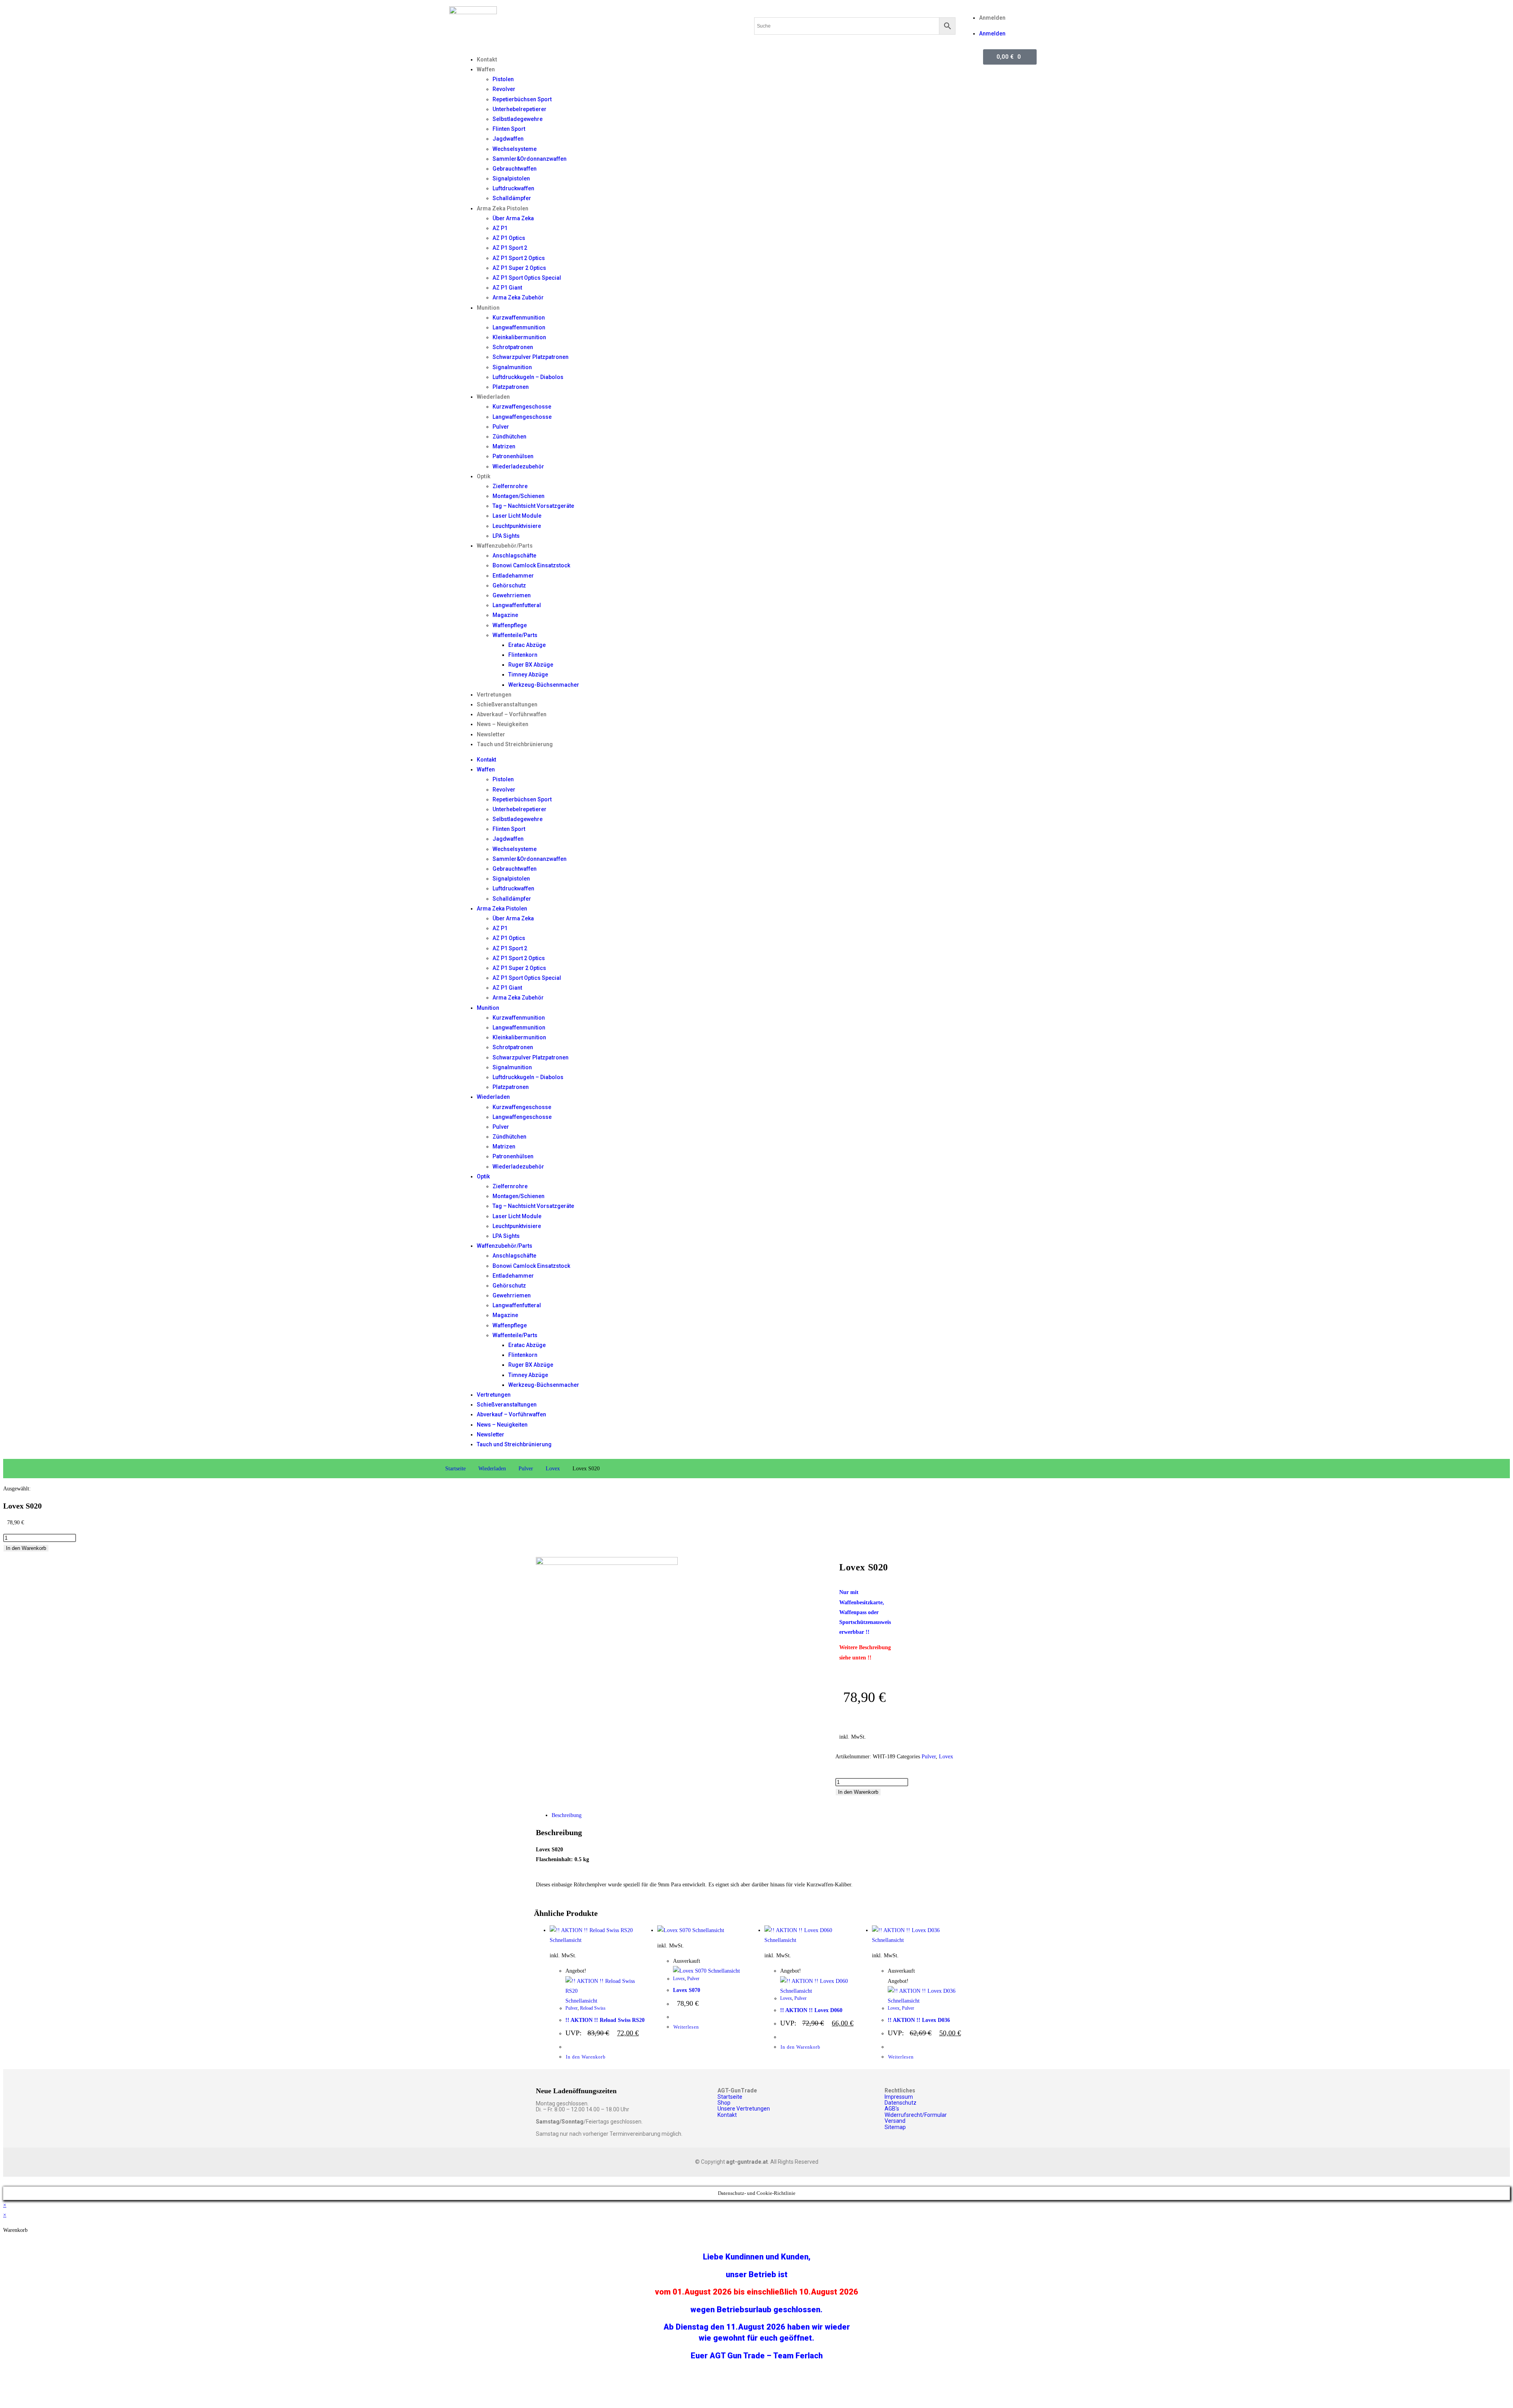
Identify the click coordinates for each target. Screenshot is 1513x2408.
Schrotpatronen (513, 347)
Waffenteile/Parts (515, 635)
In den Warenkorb (26, 1548)
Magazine (505, 615)
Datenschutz (901, 2103)
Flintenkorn (523, 655)
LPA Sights (506, 536)
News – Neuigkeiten (503, 724)
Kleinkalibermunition (519, 337)
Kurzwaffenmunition (519, 318)
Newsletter (491, 734)
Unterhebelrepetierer (520, 109)
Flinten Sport (509, 129)
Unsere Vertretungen (744, 2109)
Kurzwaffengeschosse (522, 407)
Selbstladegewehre (518, 119)
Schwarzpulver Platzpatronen (531, 357)
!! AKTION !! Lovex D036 (919, 2020)
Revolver (504, 89)
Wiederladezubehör (518, 466)
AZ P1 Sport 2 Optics (519, 258)
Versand (895, 2121)
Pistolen (503, 79)
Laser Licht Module (517, 516)
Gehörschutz (509, 585)
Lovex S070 (687, 1990)
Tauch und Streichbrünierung (515, 744)
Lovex (553, 1469)
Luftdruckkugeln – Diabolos (528, 377)
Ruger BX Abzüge (531, 665)
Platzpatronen (511, 387)
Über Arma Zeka (513, 218)
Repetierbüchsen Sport (522, 99)
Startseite (455, 1469)
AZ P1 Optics (509, 238)
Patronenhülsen (513, 456)
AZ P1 (500, 228)
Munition (488, 308)
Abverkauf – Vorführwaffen (512, 714)
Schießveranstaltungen (507, 704)
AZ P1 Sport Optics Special (527, 278)
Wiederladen (493, 397)
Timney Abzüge (528, 674)
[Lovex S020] (607, 1563)
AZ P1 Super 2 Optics (519, 268)
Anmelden (992, 18)
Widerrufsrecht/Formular (916, 2115)
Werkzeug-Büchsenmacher (544, 685)
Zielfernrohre (510, 486)
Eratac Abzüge (527, 645)
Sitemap (895, 2127)
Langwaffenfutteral (517, 605)
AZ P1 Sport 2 (510, 248)
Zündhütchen (509, 437)
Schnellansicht (566, 1940)
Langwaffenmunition (519, 327)
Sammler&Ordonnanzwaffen (530, 159)
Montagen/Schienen (519, 496)
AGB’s (892, 2109)
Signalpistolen (511, 178)
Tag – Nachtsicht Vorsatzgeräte (533, 506)
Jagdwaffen (508, 139)
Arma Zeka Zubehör (518, 297)
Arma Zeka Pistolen (503, 208)
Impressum (899, 2097)
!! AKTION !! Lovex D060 (811, 2010)
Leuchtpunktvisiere (517, 526)
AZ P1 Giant (507, 288)
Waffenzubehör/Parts (505, 546)
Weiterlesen (686, 2027)
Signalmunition (512, 367)
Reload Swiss (593, 2008)
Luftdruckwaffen (513, 188)
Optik (484, 476)
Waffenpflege (510, 625)
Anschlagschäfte (514, 556)
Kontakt (487, 59)
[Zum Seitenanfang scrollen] (5, 2182)
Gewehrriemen (512, 595)
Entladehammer (513, 576)
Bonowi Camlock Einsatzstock (531, 565)
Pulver (501, 427)
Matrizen (504, 446)
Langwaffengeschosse (522, 417)
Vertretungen (494, 695)
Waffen (486, 69)
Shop (724, 2103)
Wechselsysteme (515, 149)
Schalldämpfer (512, 198)
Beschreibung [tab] (567, 1815)
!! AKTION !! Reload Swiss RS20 (605, 2020)
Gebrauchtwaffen (515, 169)
